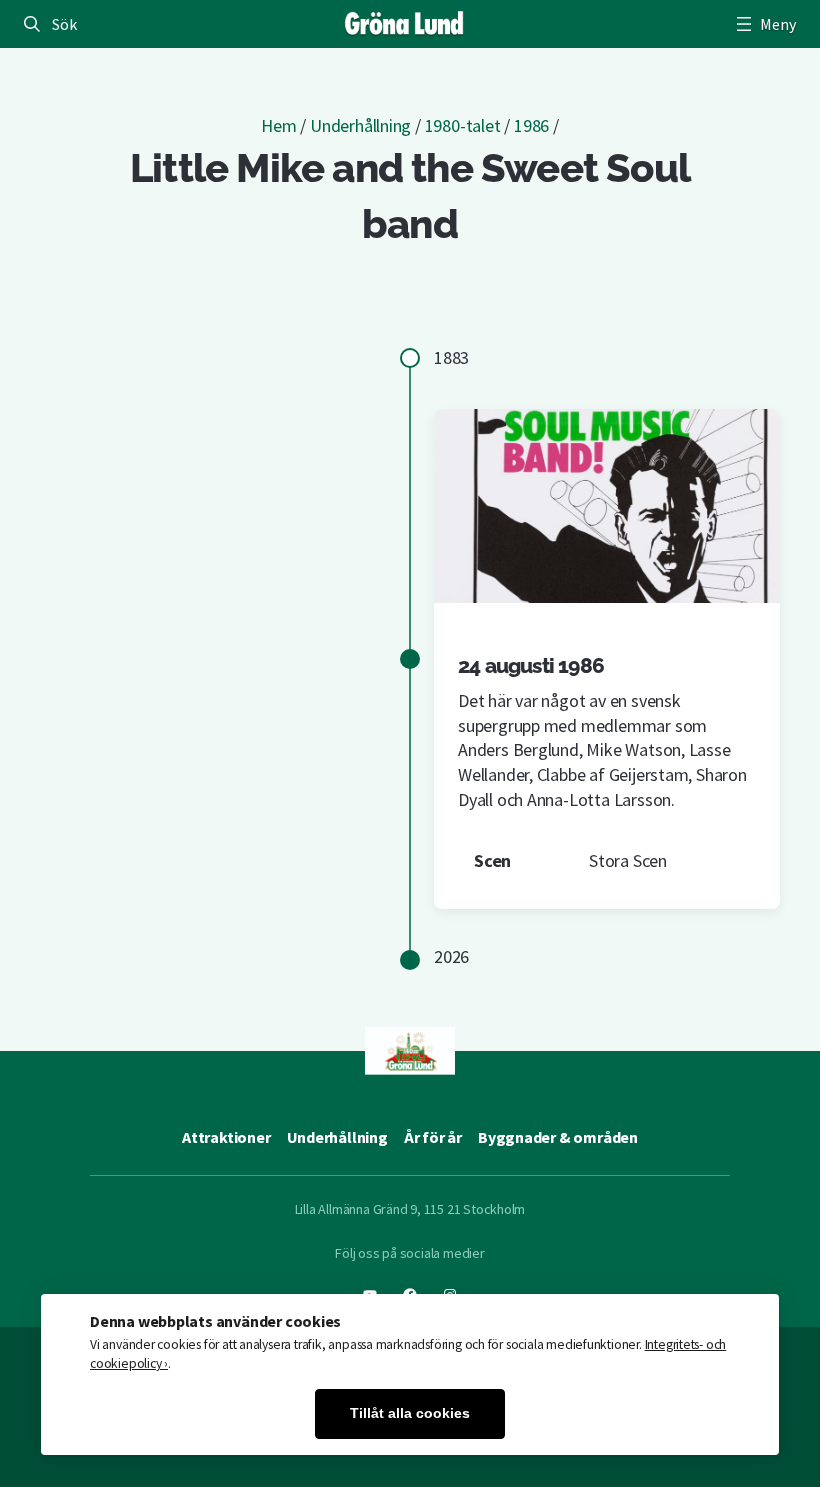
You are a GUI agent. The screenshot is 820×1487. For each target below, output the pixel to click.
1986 (531, 125)
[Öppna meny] (764, 24)
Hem (278, 125)
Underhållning (360, 125)
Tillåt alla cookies (410, 1413)
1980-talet (463, 125)
